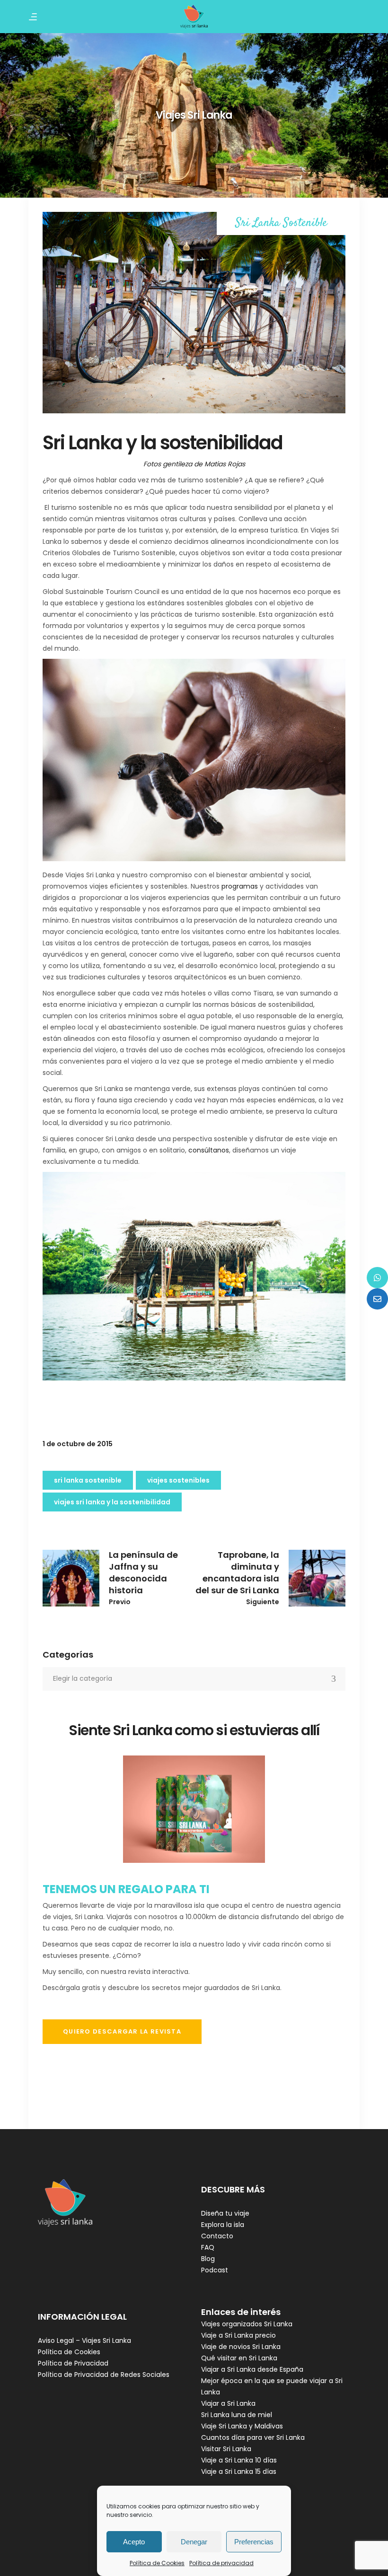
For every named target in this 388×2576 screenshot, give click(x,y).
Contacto (217, 2236)
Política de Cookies (157, 2563)
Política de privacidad (221, 2563)
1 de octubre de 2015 (78, 1444)
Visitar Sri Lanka (226, 2449)
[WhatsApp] (377, 1278)
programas (240, 886)
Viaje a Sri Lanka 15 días (239, 2471)
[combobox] (194, 1679)
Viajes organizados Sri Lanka (247, 2324)
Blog (208, 2259)
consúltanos (209, 1150)
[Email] (377, 1299)
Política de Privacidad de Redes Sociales (104, 2375)
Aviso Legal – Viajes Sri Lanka (84, 2340)
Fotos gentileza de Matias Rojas (194, 464)
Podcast (215, 2270)
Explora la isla (223, 2225)
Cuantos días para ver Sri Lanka (253, 2437)
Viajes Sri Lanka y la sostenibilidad (112, 1502)
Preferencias (254, 2542)
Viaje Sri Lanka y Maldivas (242, 2426)
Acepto (134, 2542)
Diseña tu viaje (225, 2213)
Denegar (194, 2542)
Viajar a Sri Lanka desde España (252, 2369)
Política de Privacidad (73, 2363)
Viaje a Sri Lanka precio (238, 2335)
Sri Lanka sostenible (88, 1480)
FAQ (208, 2247)
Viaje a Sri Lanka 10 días (239, 2460)
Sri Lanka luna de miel (237, 2415)
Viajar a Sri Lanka (228, 2403)
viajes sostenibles (178, 1480)
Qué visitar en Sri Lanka (239, 2358)
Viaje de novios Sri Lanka (241, 2347)
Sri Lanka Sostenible (281, 223)
